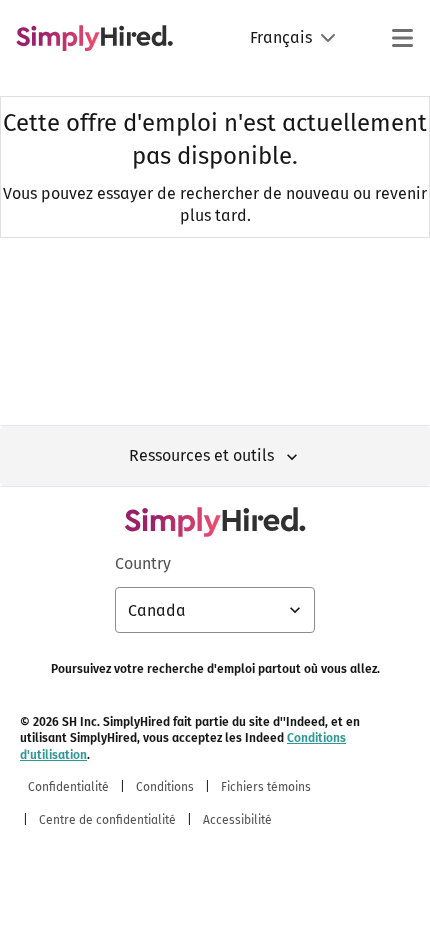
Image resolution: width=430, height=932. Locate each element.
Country (143, 563)
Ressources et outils (201, 455)
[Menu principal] (402, 38)
